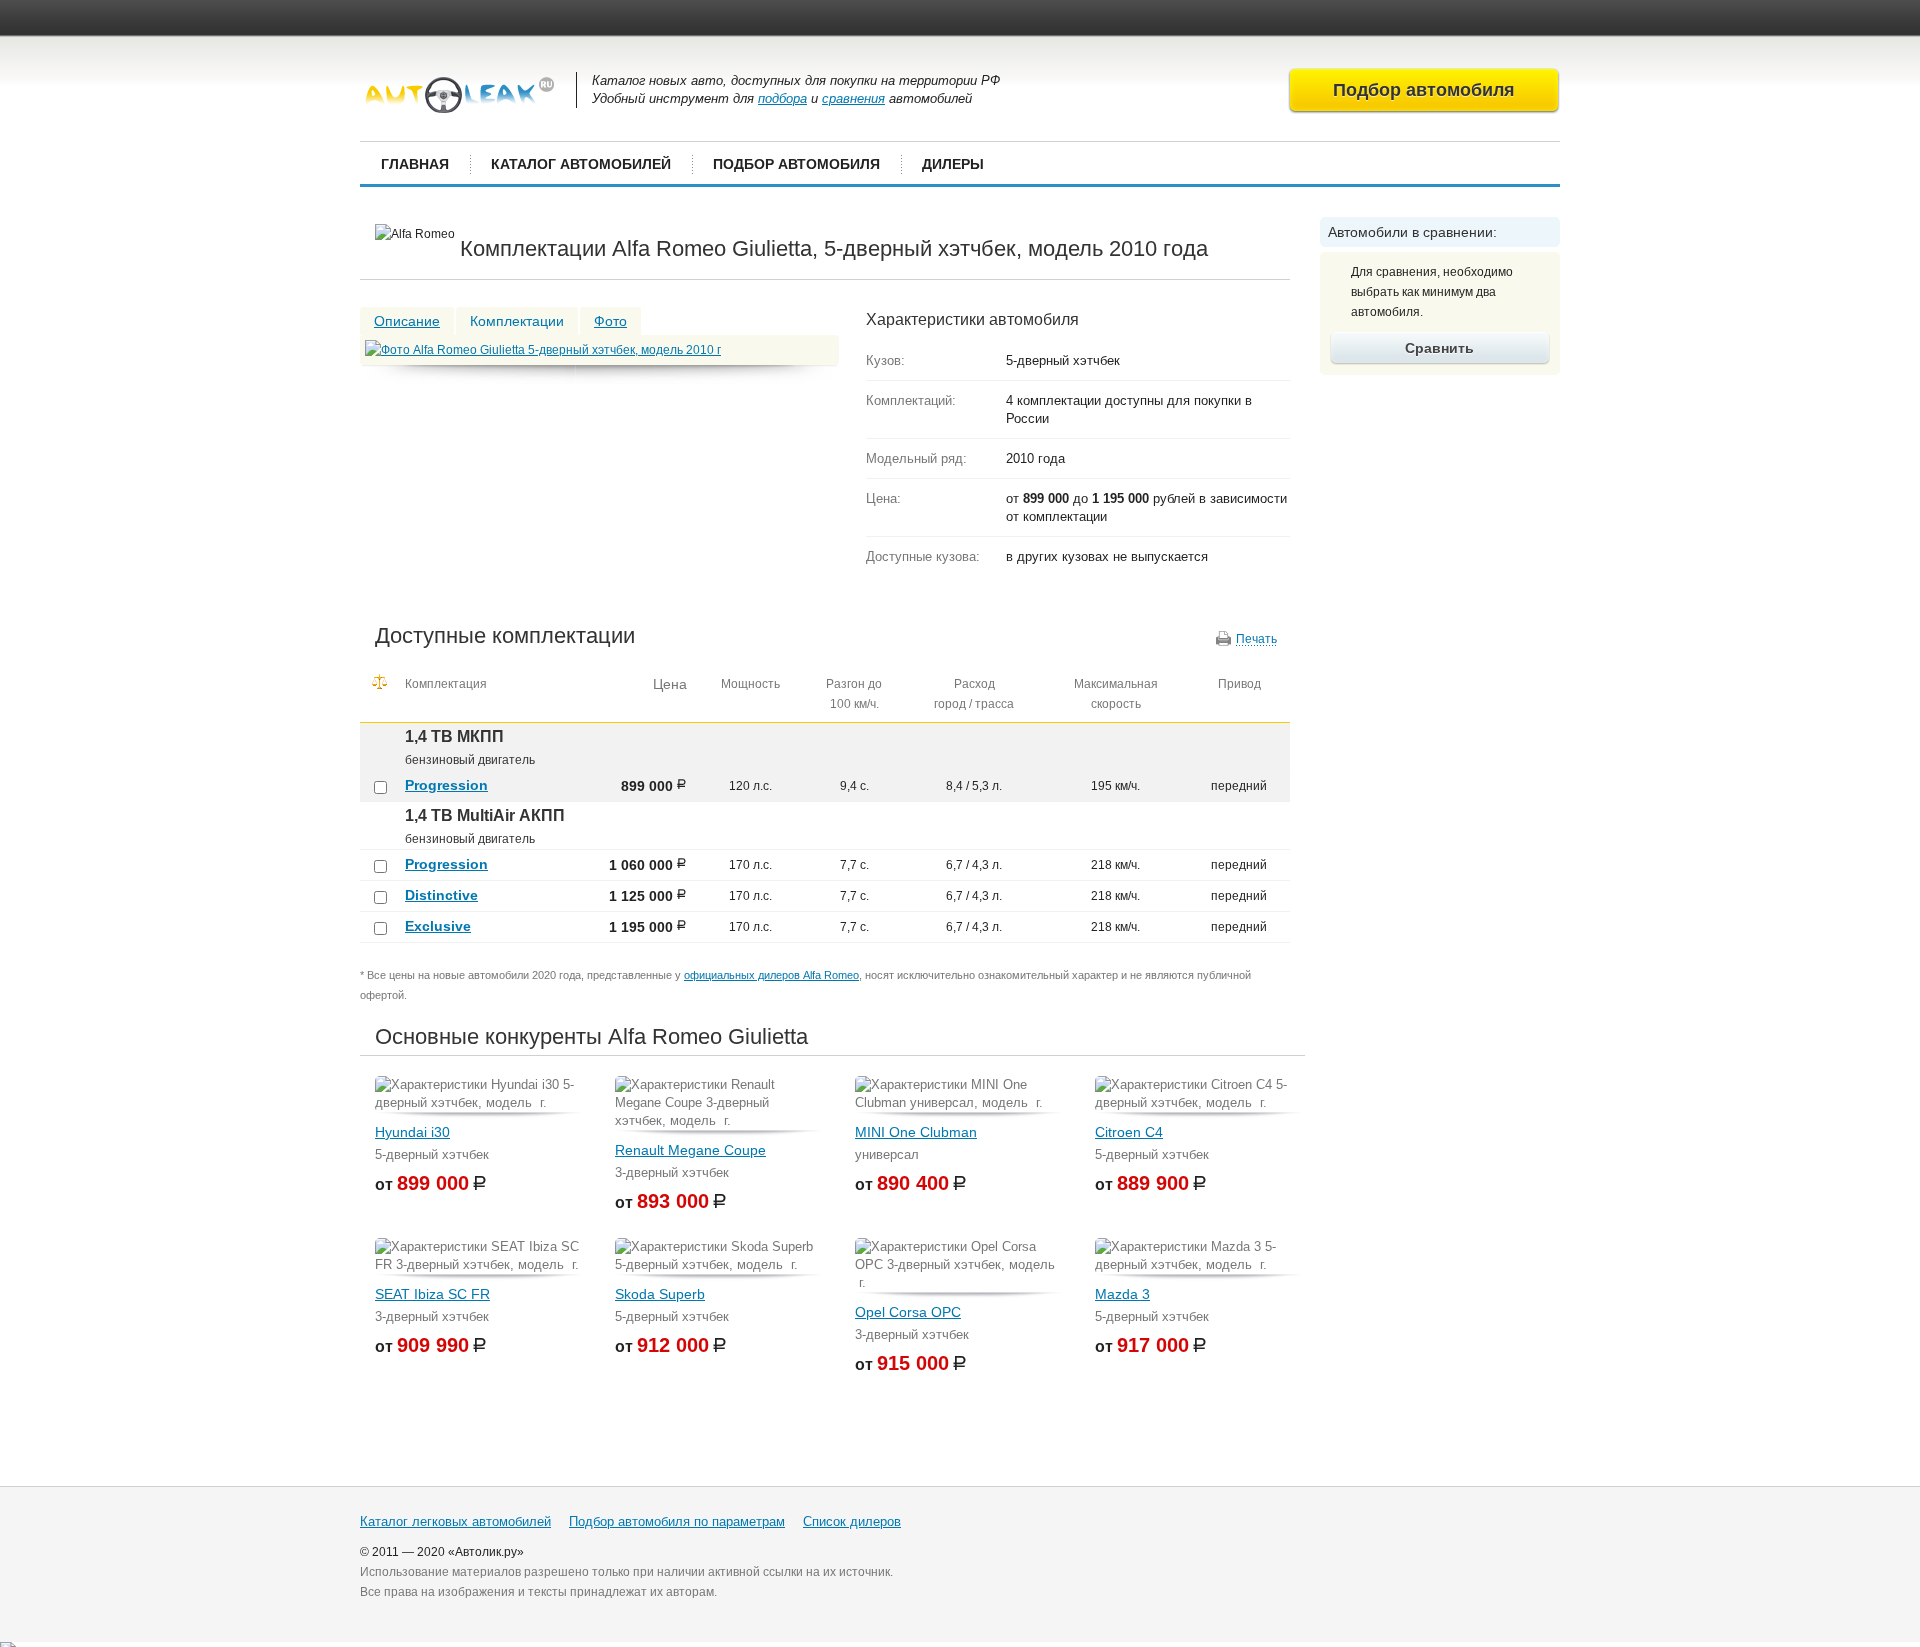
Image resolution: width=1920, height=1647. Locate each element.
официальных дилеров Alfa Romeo (771, 975)
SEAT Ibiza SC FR (432, 1294)
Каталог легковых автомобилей (455, 1521)
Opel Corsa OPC (908, 1312)
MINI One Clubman (916, 1132)
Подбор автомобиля (796, 164)
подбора (782, 98)
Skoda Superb (660, 1294)
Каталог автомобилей (581, 164)
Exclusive (438, 926)
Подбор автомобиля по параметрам (677, 1521)
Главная (415, 164)
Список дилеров (852, 1521)
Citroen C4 (1129, 1132)
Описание (407, 321)
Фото (610, 321)
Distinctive (441, 895)
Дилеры (953, 164)
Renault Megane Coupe (690, 1150)
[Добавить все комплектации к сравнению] (380, 681)
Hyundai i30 (412, 1132)
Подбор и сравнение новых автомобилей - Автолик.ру (459, 95)
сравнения (853, 98)
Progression (446, 785)
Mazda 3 (1122, 1294)
